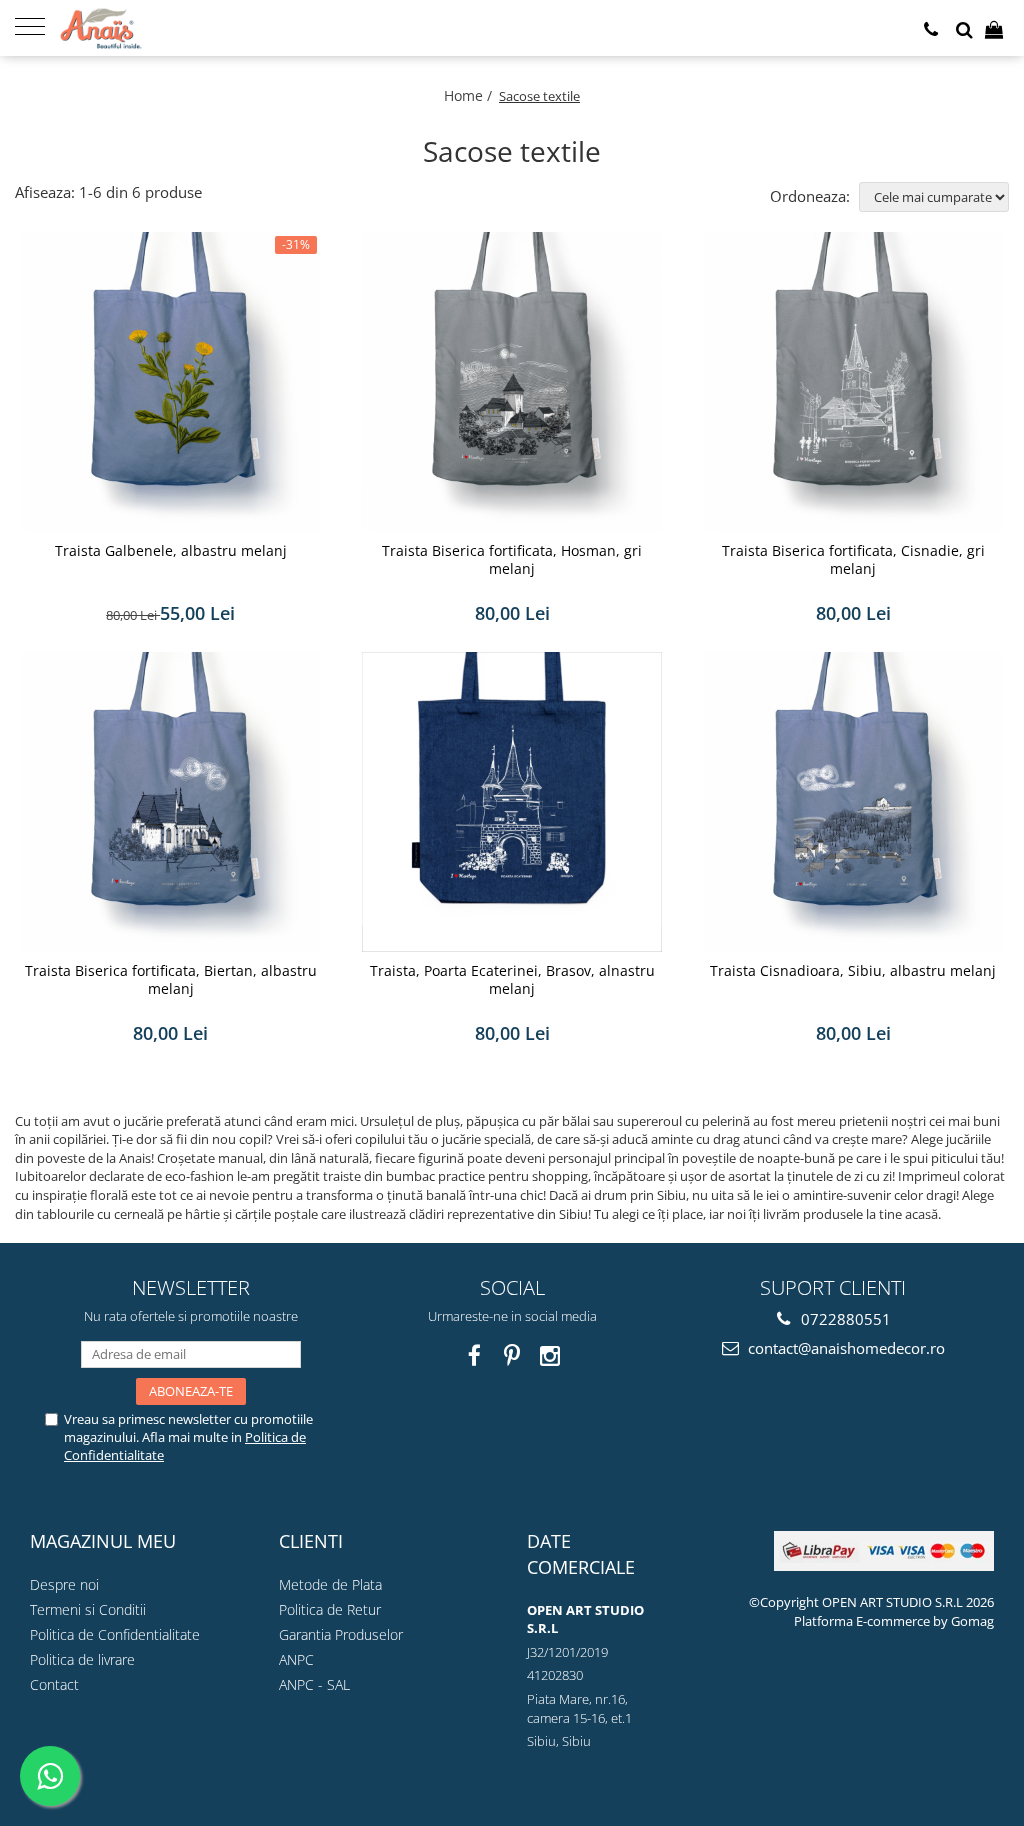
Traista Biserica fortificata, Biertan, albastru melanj (171, 980)
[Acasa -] (160, 28)
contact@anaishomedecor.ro (844, 1348)
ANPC (296, 1659)
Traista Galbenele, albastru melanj (171, 551)
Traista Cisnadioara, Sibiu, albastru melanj (853, 971)
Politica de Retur (330, 1609)
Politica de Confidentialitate (115, 1634)
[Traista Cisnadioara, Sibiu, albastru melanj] (853, 802)
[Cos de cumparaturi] (994, 30)
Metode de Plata (330, 1584)
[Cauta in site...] (964, 30)
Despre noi (64, 1584)
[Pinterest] (512, 1355)
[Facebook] (474, 1355)
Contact (54, 1684)
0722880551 (844, 1319)
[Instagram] (550, 1355)
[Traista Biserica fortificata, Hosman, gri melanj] (512, 382)
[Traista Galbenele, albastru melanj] (171, 382)
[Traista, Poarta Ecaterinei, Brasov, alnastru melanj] (512, 802)
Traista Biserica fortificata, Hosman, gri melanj (512, 560)
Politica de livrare (82, 1659)
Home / (470, 95)
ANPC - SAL (314, 1684)
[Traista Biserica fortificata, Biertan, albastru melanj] (171, 802)
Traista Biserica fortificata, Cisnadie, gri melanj (853, 560)
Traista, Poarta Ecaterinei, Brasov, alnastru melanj (512, 980)
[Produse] (37, 25)
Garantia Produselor (341, 1634)
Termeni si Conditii (88, 1609)
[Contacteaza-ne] (931, 30)
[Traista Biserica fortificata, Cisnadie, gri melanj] (853, 382)
